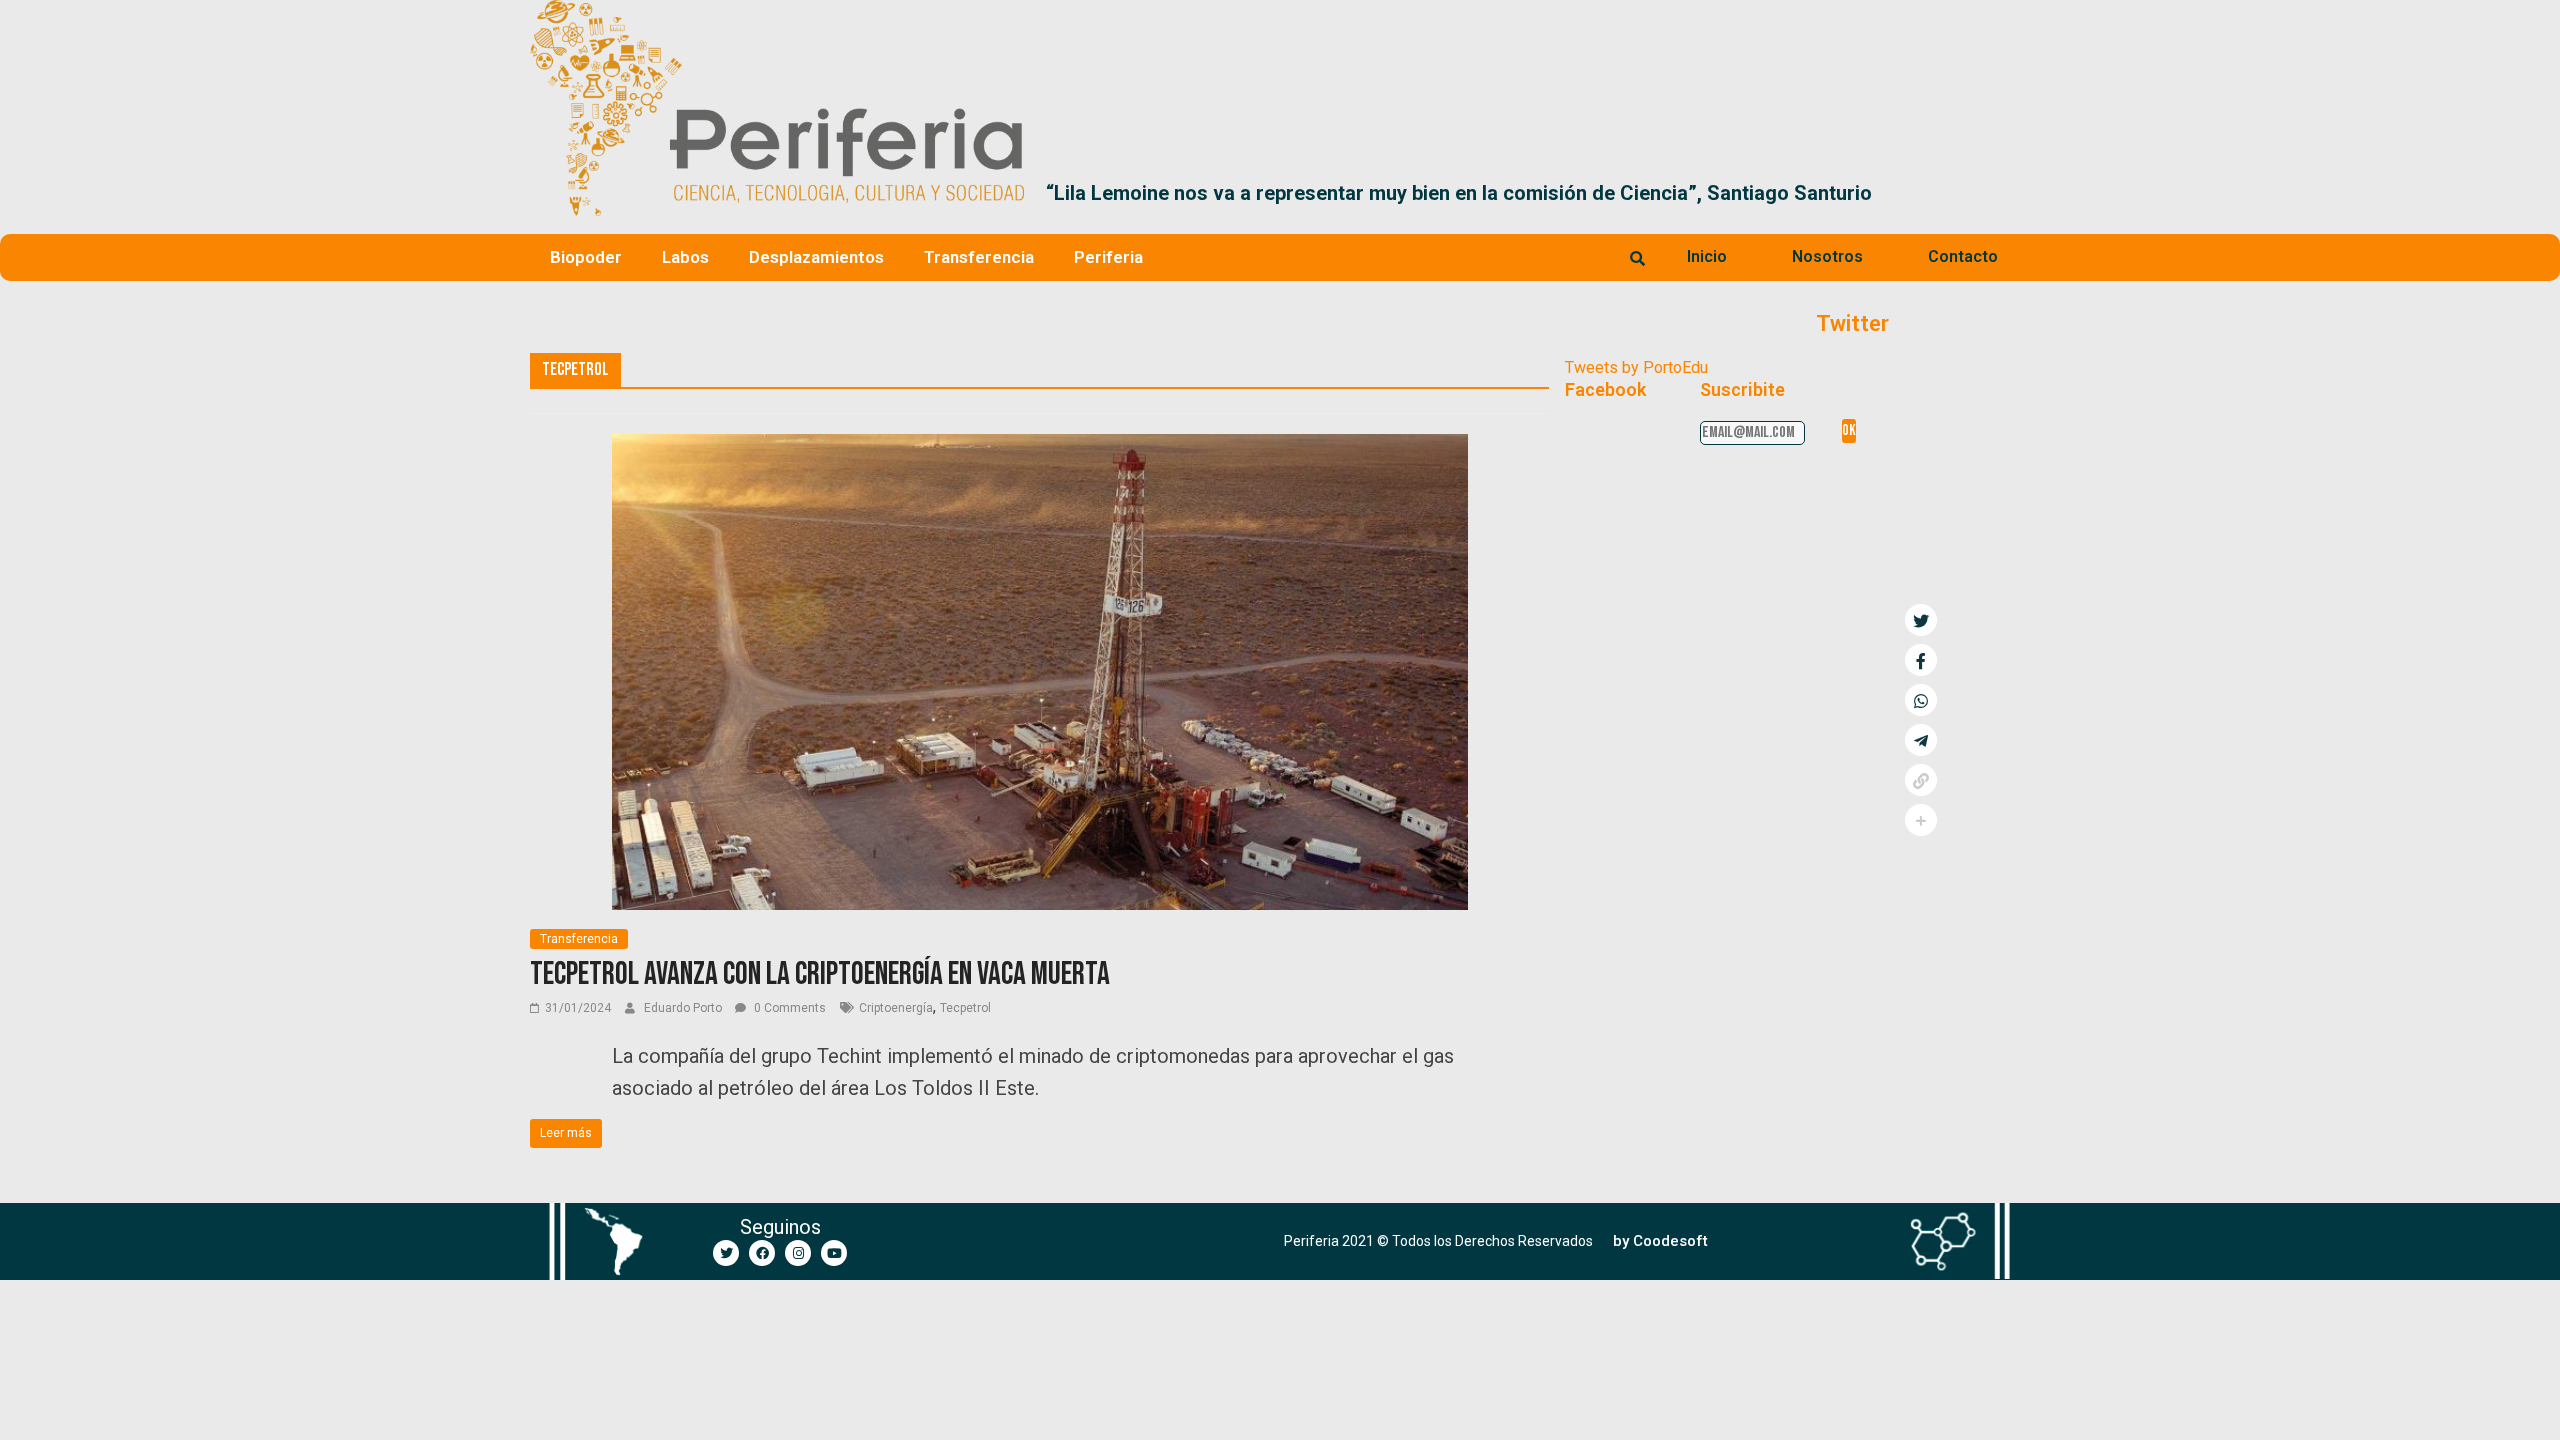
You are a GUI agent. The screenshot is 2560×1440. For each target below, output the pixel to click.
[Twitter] (726, 1253)
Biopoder (586, 257)
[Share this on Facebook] (1921, 660)
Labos (685, 257)
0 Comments (788, 1008)
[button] (2006, 193)
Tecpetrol (965, 1008)
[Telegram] (1921, 740)
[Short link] (1921, 780)
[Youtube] (834, 1253)
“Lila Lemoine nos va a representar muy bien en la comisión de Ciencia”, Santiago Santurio (1459, 193)
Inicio (1707, 256)
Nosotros (1827, 256)
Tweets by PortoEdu (1636, 367)
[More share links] (1921, 820)
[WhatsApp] (1921, 700)
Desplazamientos (816, 257)
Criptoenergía (896, 1008)
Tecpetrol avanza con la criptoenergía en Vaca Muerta (820, 974)
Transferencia (979, 257)
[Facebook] (762, 1253)
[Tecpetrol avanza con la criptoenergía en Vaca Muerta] (1040, 446)
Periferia (1108, 257)
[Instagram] (798, 1253)
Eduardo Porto (684, 1008)
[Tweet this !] (1921, 620)
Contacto (1963, 256)
